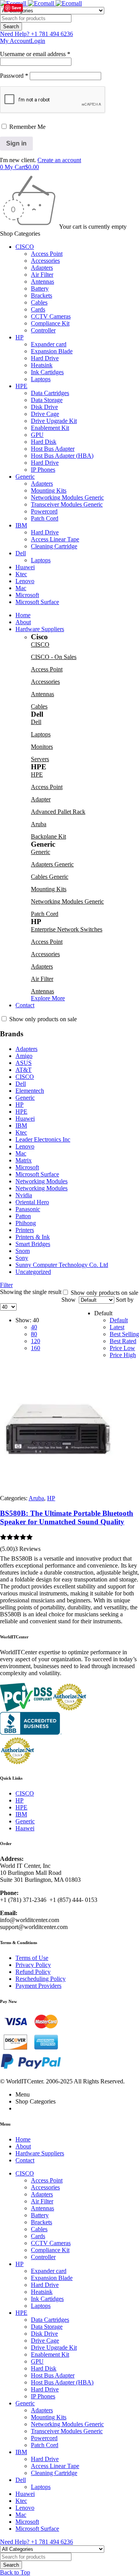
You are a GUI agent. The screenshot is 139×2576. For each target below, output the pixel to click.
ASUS (24, 1063)
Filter (6, 1285)
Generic (41, 852)
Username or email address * (35, 54)
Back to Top (15, 2572)
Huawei (25, 1119)
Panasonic (28, 1209)
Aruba (39, 824)
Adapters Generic (52, 864)
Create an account (59, 160)
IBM (21, 1125)
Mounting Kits (49, 889)
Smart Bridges (33, 1244)
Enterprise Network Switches (67, 929)
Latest (117, 1327)
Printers (25, 1230)
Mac (21, 1153)
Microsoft (27, 1167)
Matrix (24, 1160)
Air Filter (42, 979)
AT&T (24, 1070)
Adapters (42, 966)
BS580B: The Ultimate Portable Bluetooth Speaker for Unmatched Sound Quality (67, 1517)
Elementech (30, 1091)
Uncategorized (33, 1272)
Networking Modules (42, 1181)
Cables (39, 706)
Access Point (47, 669)
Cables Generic (50, 877)
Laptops (41, 734)
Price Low (122, 1348)
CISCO (40, 644)
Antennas (42, 694)
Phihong (26, 1223)
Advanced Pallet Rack (58, 812)
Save (16, 8)
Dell (36, 722)
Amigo (24, 1056)
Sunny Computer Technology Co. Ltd (62, 1265)
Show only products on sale (42, 1019)
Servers (40, 759)
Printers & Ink (33, 1237)
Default (119, 1320)
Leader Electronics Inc (43, 1139)
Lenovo (25, 1146)
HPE (37, 775)
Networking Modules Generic (67, 901)
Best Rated (123, 1341)
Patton (23, 1216)
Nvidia (24, 1195)
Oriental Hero (32, 1202)
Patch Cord (45, 914)
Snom (23, 1251)
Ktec (21, 1132)
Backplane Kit (48, 836)
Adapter (41, 799)
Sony (22, 1258)
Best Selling (124, 1334)
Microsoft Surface (37, 1174)
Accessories (45, 682)
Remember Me (27, 127)
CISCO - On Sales (54, 657)
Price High (123, 1355)
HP (19, 1105)
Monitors (42, 747)
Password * (14, 76)
